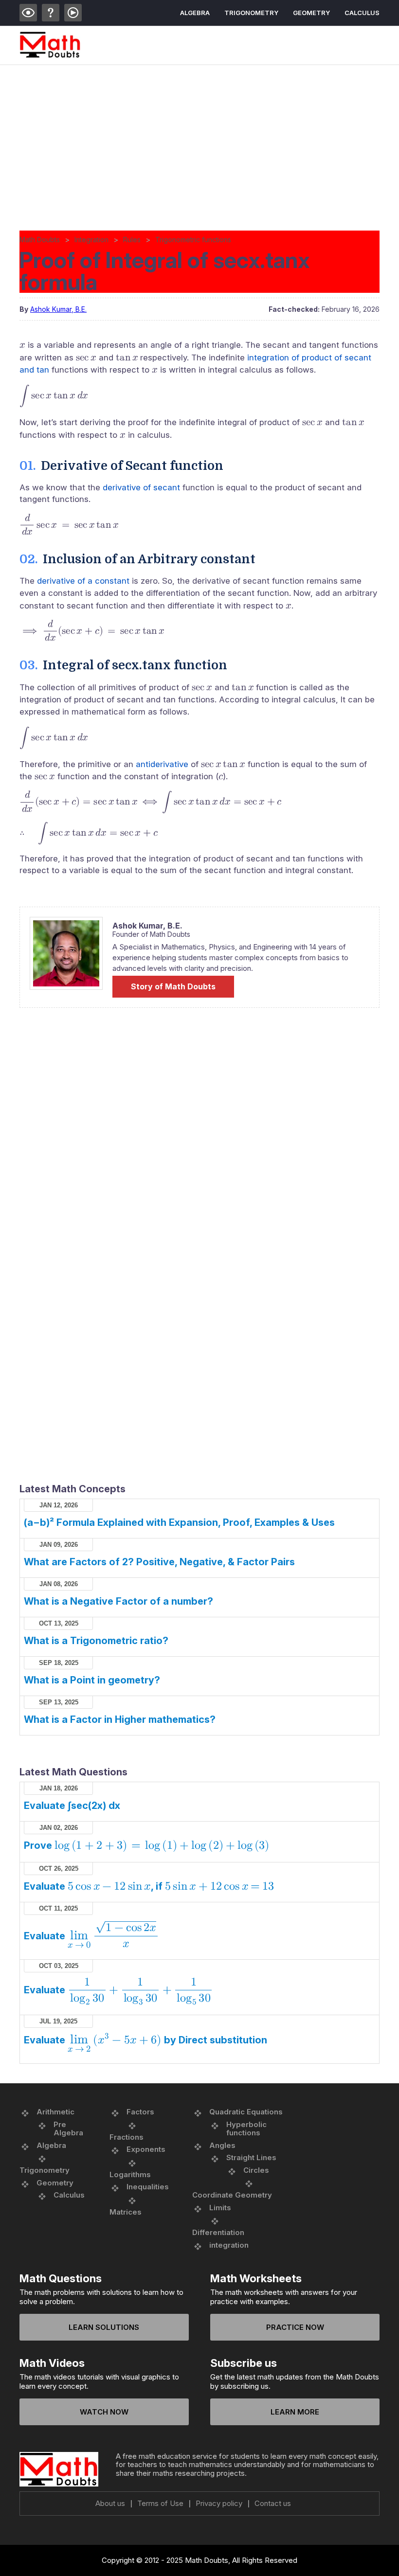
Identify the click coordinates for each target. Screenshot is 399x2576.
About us (110, 2504)
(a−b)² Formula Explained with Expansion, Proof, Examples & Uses (179, 1522)
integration (229, 2245)
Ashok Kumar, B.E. (58, 309)
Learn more (295, 2412)
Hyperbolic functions (246, 2129)
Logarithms (130, 2174)
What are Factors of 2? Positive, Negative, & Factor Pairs (159, 1562)
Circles (256, 2170)
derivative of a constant (83, 581)
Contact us (273, 2504)
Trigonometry (251, 13)
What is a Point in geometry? (92, 1680)
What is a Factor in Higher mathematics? (120, 1719)
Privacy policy (219, 2504)
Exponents (146, 2149)
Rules (132, 240)
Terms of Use (160, 2504)
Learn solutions (104, 2327)
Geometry (311, 13)
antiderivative (162, 764)
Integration (91, 240)
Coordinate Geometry (232, 2195)
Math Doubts (40, 240)
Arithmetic (55, 2112)
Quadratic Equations (246, 2112)
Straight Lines (251, 2157)
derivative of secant (141, 487)
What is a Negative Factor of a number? (118, 1601)
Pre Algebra (68, 2129)
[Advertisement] (199, 138)
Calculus (362, 13)
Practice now (295, 2327)
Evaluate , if (149, 1886)
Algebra (195, 13)
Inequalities (148, 2187)
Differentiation (218, 2232)
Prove (146, 1845)
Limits (220, 2208)
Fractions (127, 2137)
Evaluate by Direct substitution (145, 2040)
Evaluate (90, 1936)
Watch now (104, 2412)
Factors (140, 2112)
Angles (222, 2145)
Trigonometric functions (193, 240)
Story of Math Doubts (173, 986)
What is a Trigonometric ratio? (96, 1641)
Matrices (126, 2212)
